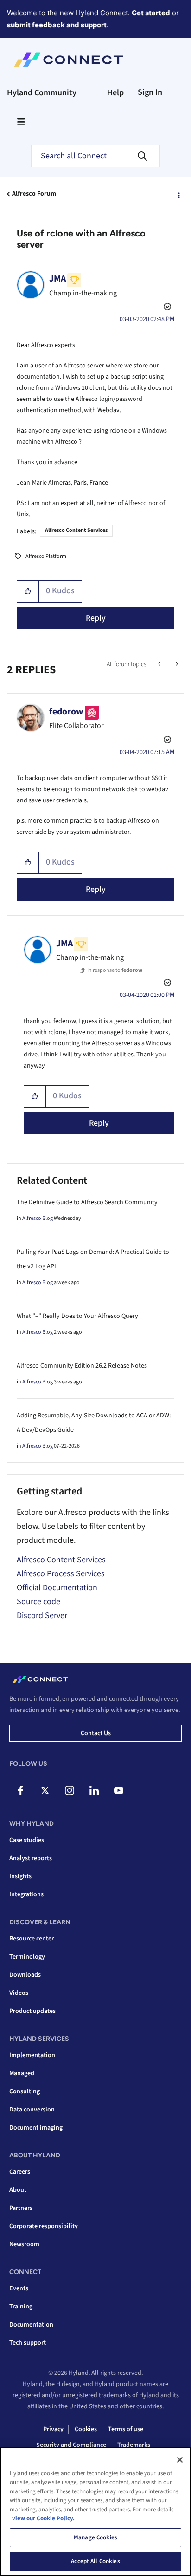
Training (21, 2307)
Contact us (96, 1733)
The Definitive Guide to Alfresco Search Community (87, 1202)
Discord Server (42, 1616)
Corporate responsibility (44, 2226)
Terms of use (126, 2429)
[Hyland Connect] (68, 60)
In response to (115, 970)
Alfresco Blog (38, 1218)
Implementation (32, 2055)
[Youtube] (119, 1790)
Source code (38, 1602)
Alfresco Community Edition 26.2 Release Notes (82, 1366)
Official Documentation (57, 1588)
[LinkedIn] (94, 1790)
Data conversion (32, 2110)
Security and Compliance (71, 2445)
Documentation (31, 2325)
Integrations (26, 1894)
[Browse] (21, 122)
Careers (20, 2172)
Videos (19, 1993)
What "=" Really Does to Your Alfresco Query (77, 1316)
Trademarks (134, 2445)
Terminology (27, 1957)
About (18, 2190)
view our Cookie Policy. (43, 2518)
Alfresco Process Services (61, 1574)
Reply (96, 618)
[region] (95, 2511)
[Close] (180, 2460)
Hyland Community (42, 93)
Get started (151, 13)
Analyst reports (31, 1858)
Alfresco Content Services (76, 530)
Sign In (150, 92)
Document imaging (36, 2128)
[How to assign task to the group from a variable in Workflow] (160, 664)
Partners (21, 2208)
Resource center (32, 1939)
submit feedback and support (57, 25)
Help (115, 93)
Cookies (86, 2429)
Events (19, 2288)
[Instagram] (70, 1790)
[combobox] (95, 156)
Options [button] (178, 194)
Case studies (27, 1840)
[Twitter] (45, 1790)
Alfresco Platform (46, 556)
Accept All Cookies (95, 2561)
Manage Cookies (95, 2537)
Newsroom (24, 2244)
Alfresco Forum (34, 194)
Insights (20, 1876)
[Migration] (176, 664)
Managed (22, 2073)
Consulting (25, 2091)
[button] (28, 591)
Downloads (25, 1975)
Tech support (28, 2343)
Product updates (32, 2011)
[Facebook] (20, 1790)
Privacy (53, 2429)
